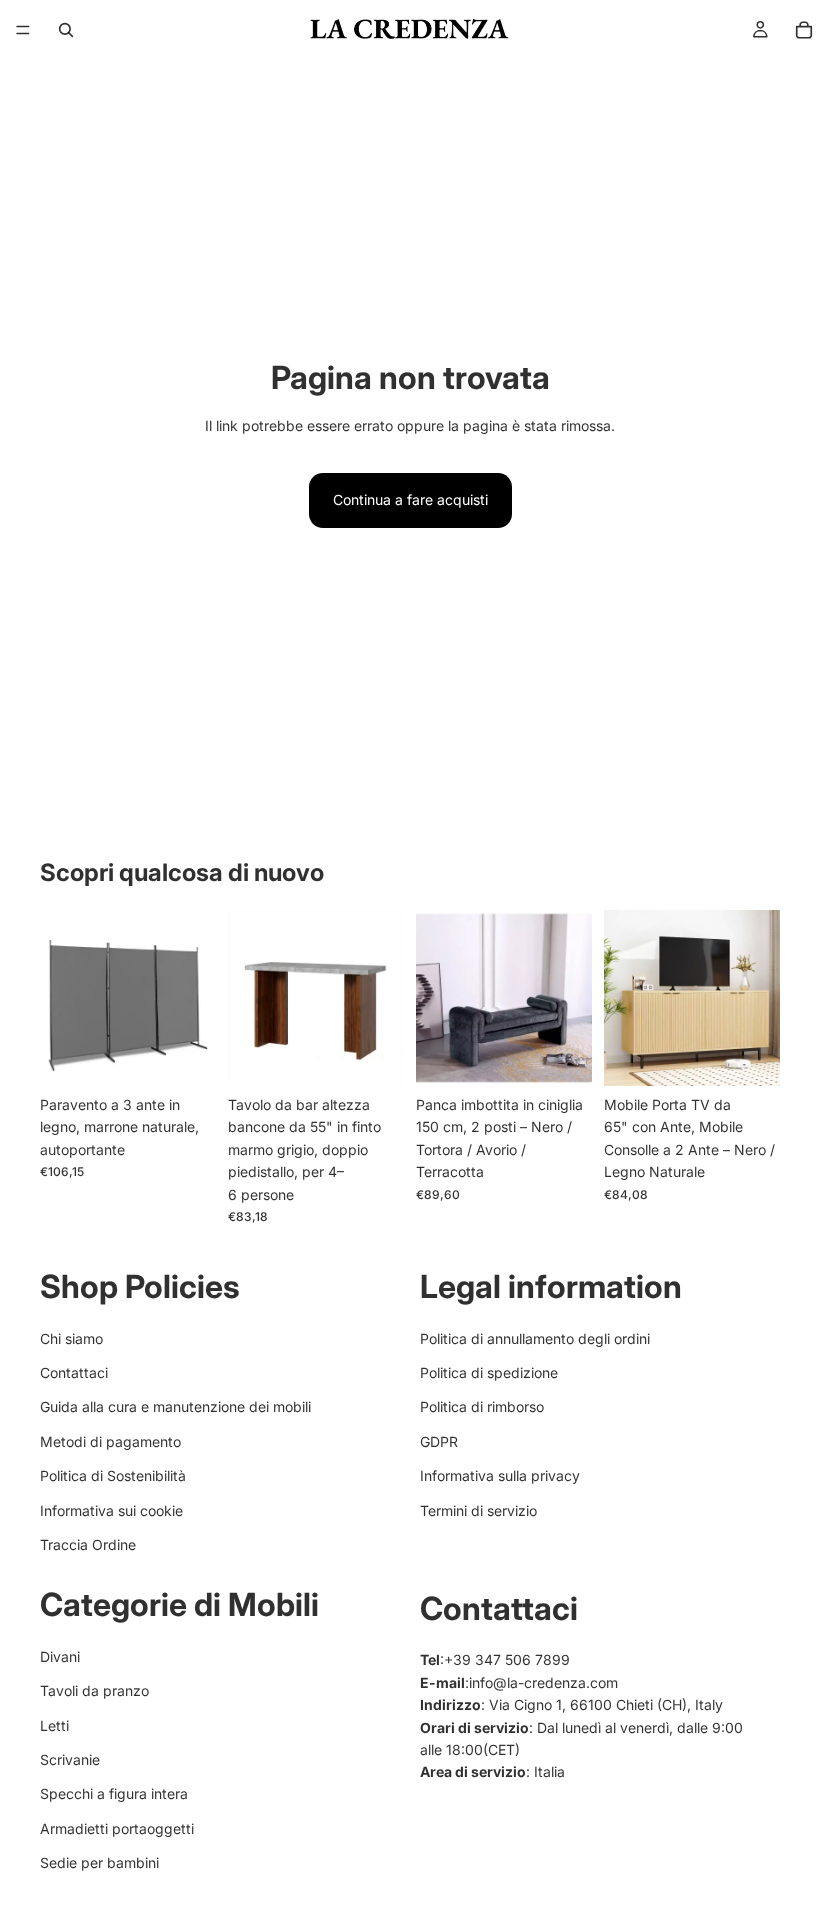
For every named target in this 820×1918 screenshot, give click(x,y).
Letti (54, 1725)
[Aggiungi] (185, 1055)
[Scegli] (373, 1055)
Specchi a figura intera (114, 1793)
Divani (60, 1656)
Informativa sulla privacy (500, 1475)
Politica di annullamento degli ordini (535, 1337)
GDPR (439, 1441)
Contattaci (74, 1372)
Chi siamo (71, 1337)
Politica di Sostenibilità (113, 1475)
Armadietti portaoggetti (117, 1828)
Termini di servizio (478, 1509)
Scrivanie (70, 1759)
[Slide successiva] (194, 998)
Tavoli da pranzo (94, 1690)
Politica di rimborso (482, 1406)
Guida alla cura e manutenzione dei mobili (175, 1406)
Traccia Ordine (88, 1544)
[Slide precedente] (62, 998)
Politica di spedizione (489, 1372)
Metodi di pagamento (110, 1441)
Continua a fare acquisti (410, 499)
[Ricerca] (66, 30)
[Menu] (23, 30)
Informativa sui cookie (111, 1509)
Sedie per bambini (99, 1862)
